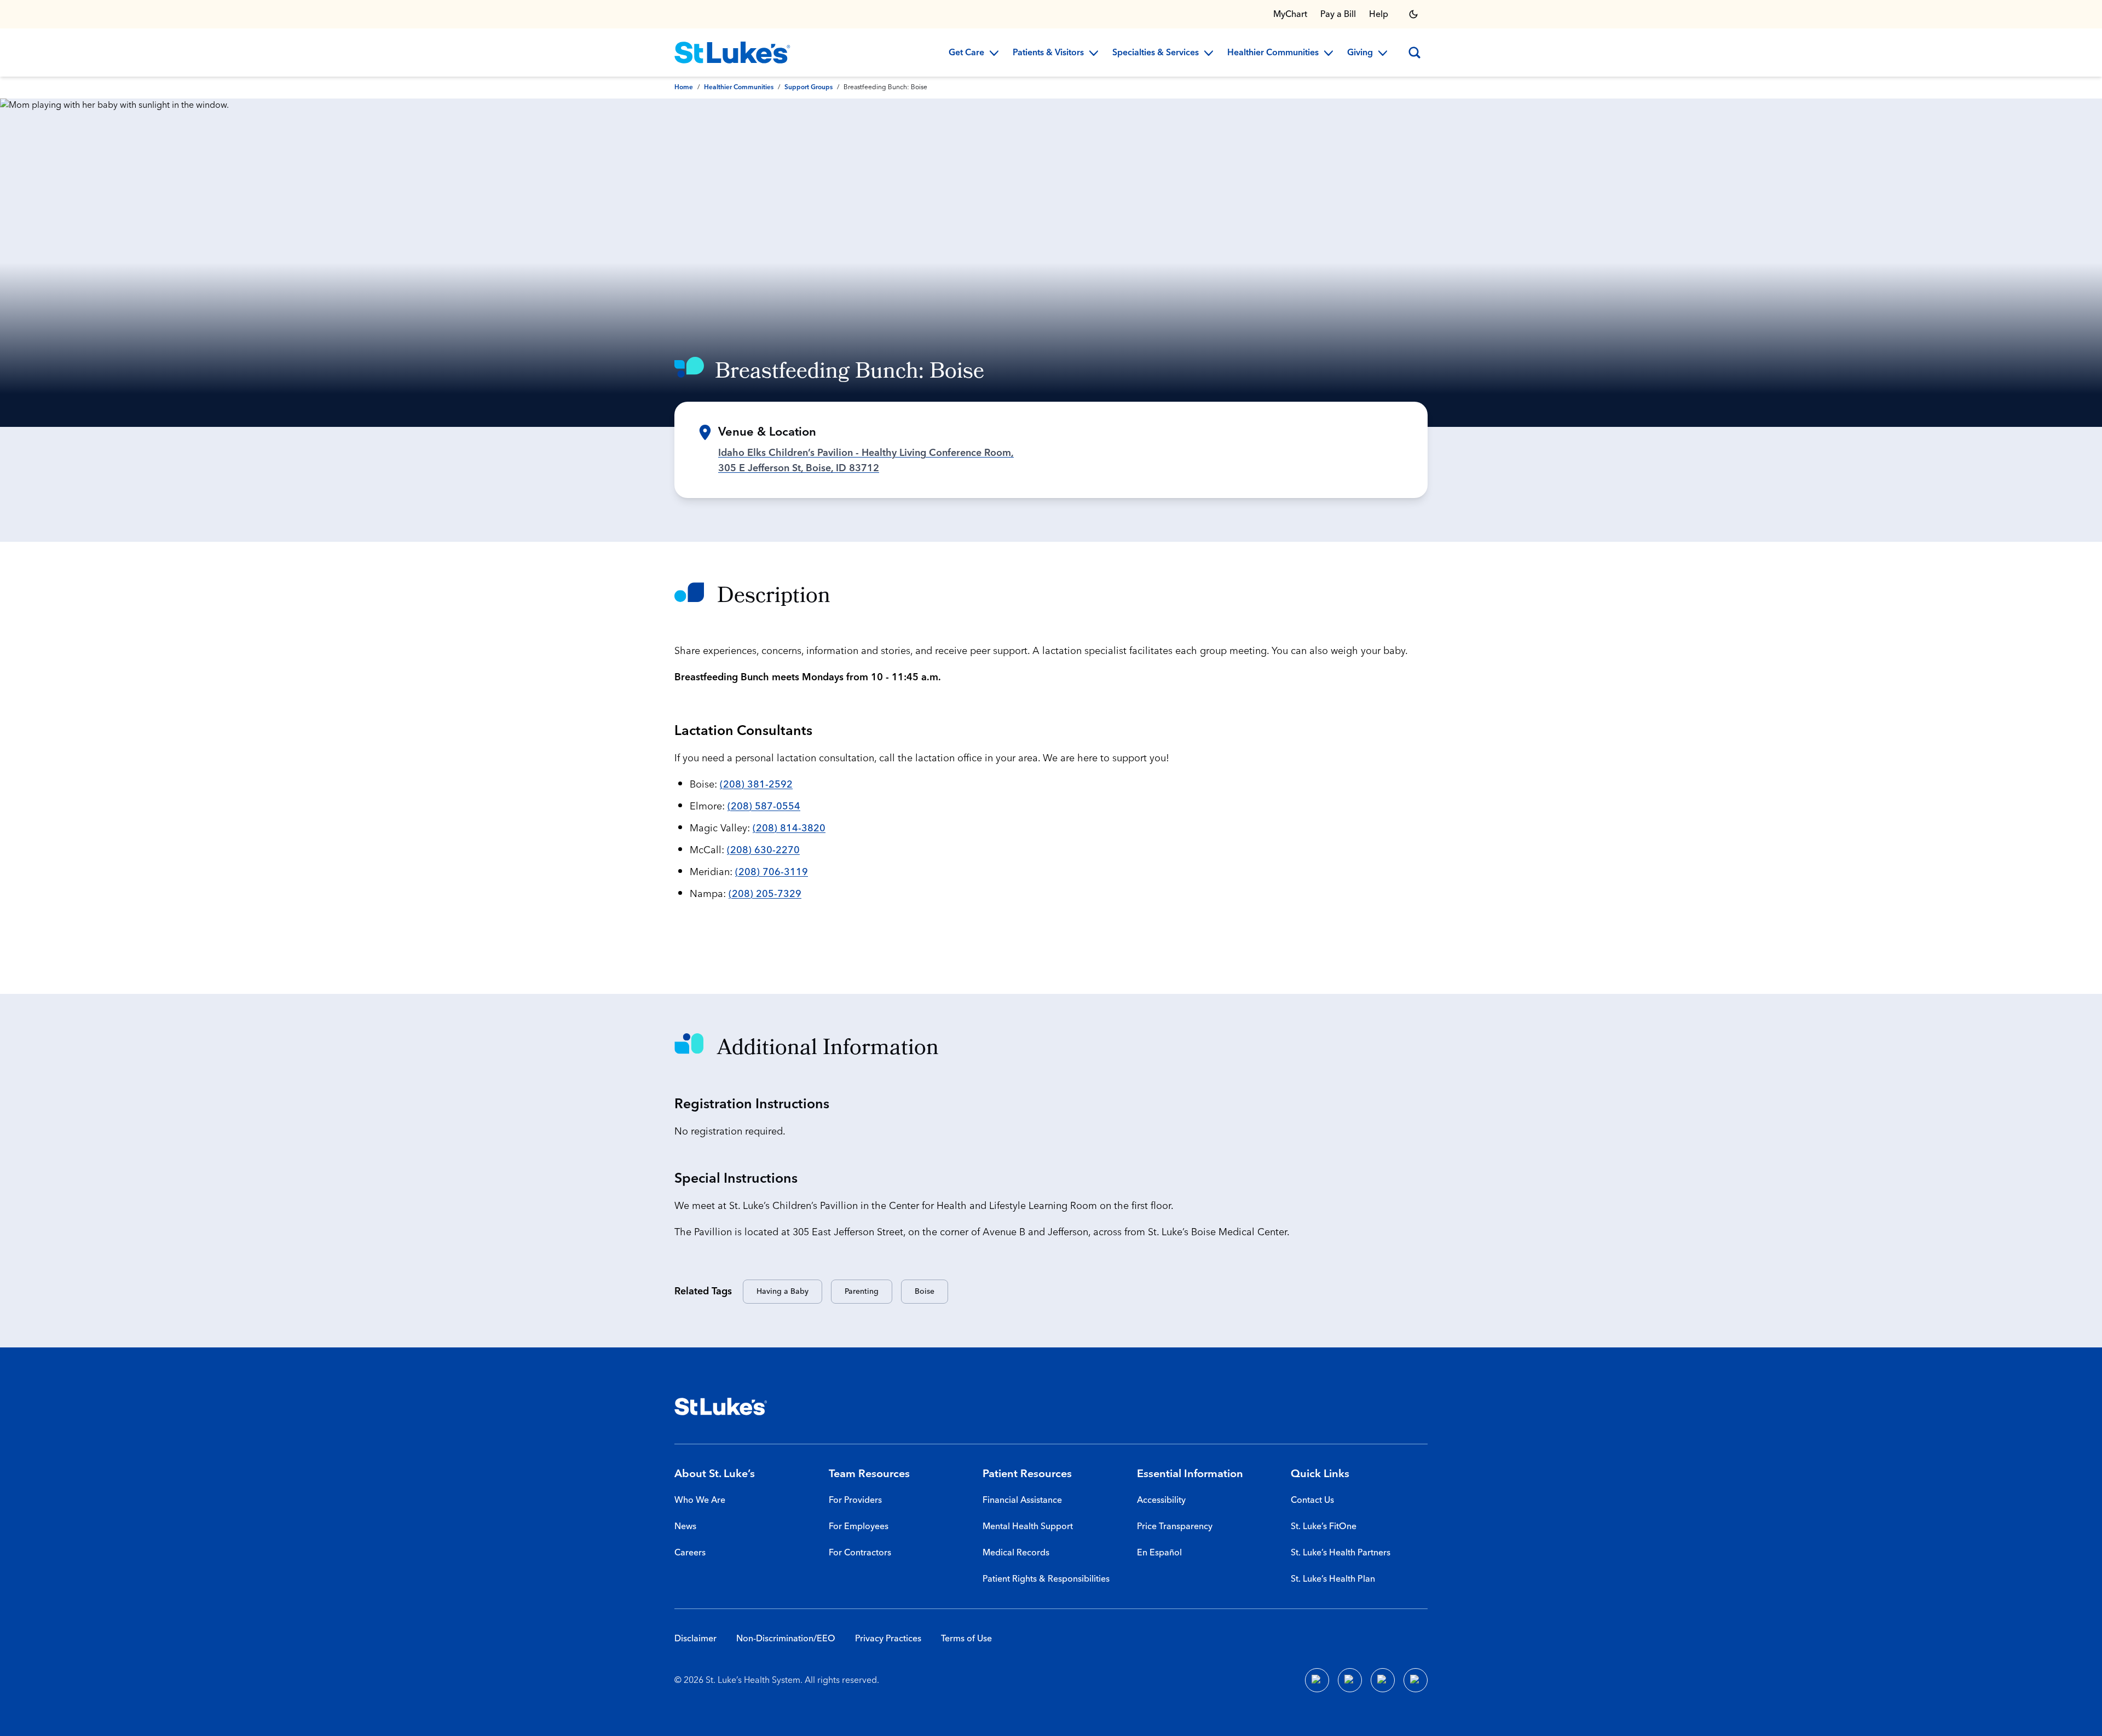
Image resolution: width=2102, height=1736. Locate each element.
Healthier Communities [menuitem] (1273, 53)
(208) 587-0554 (764, 806)
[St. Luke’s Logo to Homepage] (732, 53)
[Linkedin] (1350, 1680)
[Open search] (1414, 53)
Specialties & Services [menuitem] (1156, 53)
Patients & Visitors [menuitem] (1048, 53)
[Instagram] (1416, 1680)
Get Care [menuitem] (966, 53)
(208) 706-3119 (772, 872)
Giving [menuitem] (1360, 53)
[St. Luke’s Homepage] (721, 1407)
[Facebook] (1317, 1680)
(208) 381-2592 (756, 785)
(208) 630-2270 (763, 850)
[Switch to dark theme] (1413, 14)
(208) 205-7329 (765, 894)
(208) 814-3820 (789, 828)
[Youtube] (1383, 1680)
